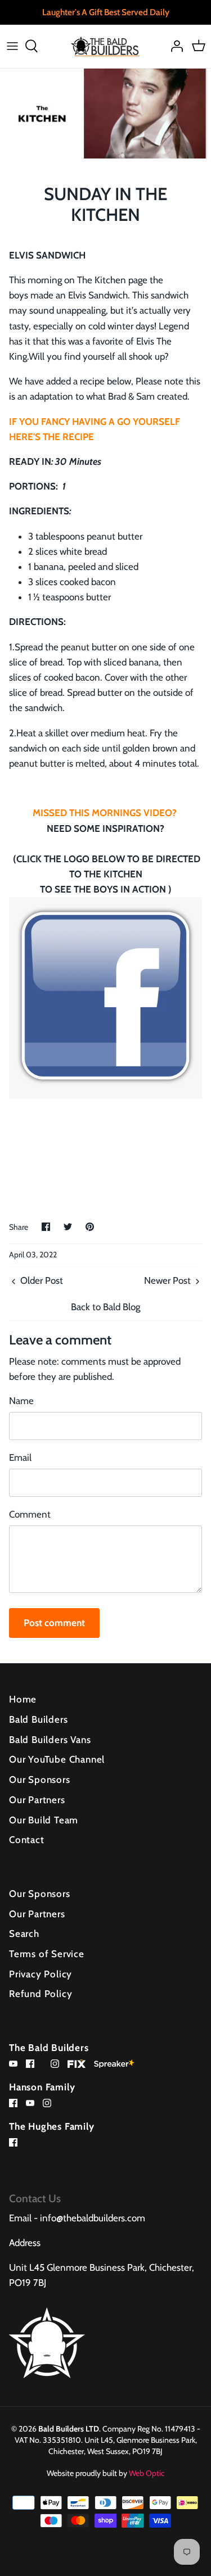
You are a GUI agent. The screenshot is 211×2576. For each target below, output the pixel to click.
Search (24, 1934)
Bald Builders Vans (50, 1740)
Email (20, 1457)
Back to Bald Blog (105, 1307)
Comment (30, 1514)
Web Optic (147, 2473)
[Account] (174, 46)
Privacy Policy (41, 1974)
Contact (27, 1840)
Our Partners (37, 1800)
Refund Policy (41, 1994)
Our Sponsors (40, 1780)
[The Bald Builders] (105, 46)
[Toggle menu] (12, 46)
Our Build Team (44, 1820)
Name (21, 1401)
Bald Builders (38, 1719)
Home (23, 1699)
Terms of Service (47, 1954)
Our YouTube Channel (57, 1759)
